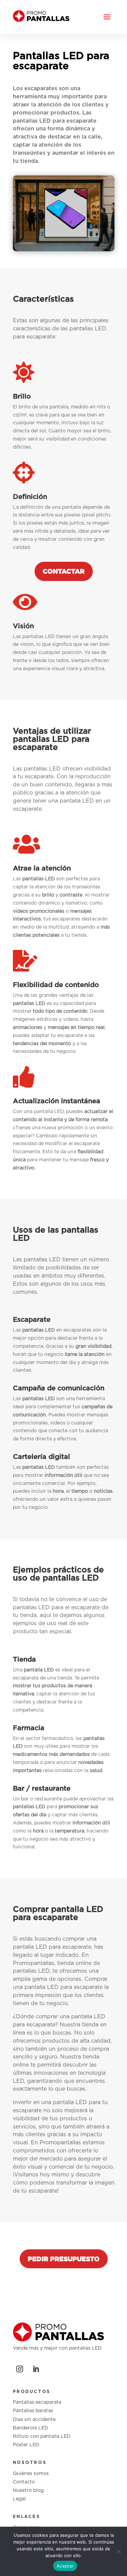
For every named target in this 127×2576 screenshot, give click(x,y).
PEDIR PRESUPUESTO (64, 2259)
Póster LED (26, 2445)
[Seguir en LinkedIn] (36, 2369)
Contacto (24, 2482)
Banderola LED (30, 2428)
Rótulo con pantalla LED (42, 2436)
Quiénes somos (31, 2474)
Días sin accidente (34, 2420)
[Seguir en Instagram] (20, 2369)
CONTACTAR (64, 571)
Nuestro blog (28, 2491)
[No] (119, 2551)
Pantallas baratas (33, 2411)
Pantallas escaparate (37, 2402)
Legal (19, 2499)
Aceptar (65, 2566)
